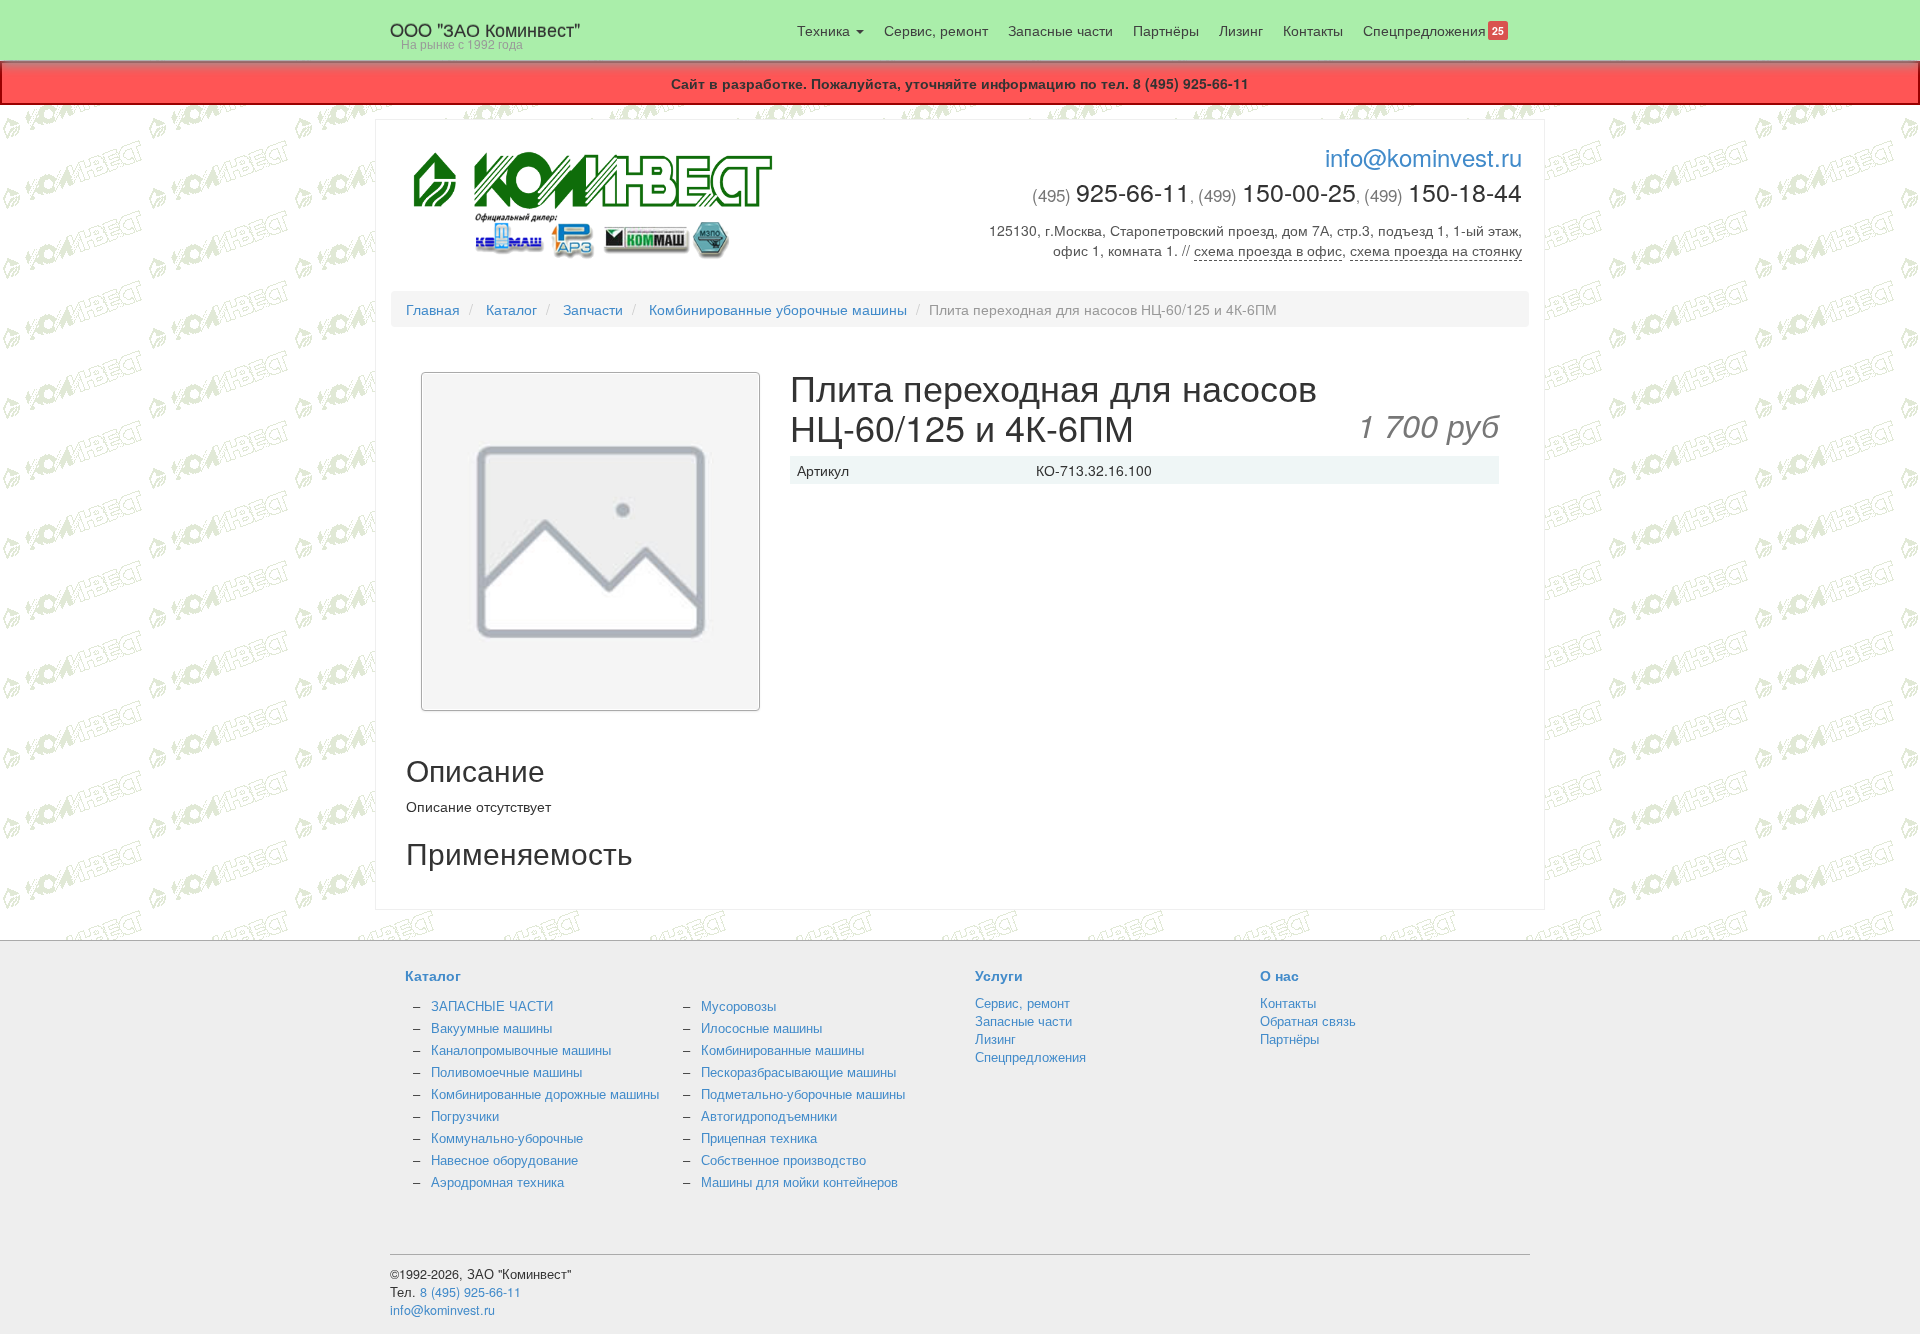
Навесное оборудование (504, 1160)
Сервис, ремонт (936, 30)
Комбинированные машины (782, 1050)
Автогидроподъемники (769, 1116)
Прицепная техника (759, 1138)
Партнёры (1166, 30)
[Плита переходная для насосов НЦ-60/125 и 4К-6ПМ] (590, 543)
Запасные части (1060, 30)
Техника (825, 30)
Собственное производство (783, 1160)
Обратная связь (1308, 1021)
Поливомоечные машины (506, 1072)
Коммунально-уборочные (507, 1138)
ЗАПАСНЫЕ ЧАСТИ (492, 1006)
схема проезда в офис (1268, 250)
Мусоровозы (738, 1006)
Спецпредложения (1433, 30)
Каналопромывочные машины (521, 1050)
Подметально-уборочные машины (803, 1094)
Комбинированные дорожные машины (545, 1094)
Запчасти (593, 309)
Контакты (1313, 30)
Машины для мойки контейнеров (799, 1182)
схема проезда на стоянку (1436, 250)
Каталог (511, 309)
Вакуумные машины (491, 1028)
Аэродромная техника (497, 1182)
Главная (433, 309)
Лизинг (1241, 30)
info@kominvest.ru (1423, 156)
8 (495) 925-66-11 (470, 1292)
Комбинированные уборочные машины (778, 309)
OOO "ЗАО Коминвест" (485, 34)
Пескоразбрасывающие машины (798, 1072)
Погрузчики (465, 1116)
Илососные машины (761, 1028)
